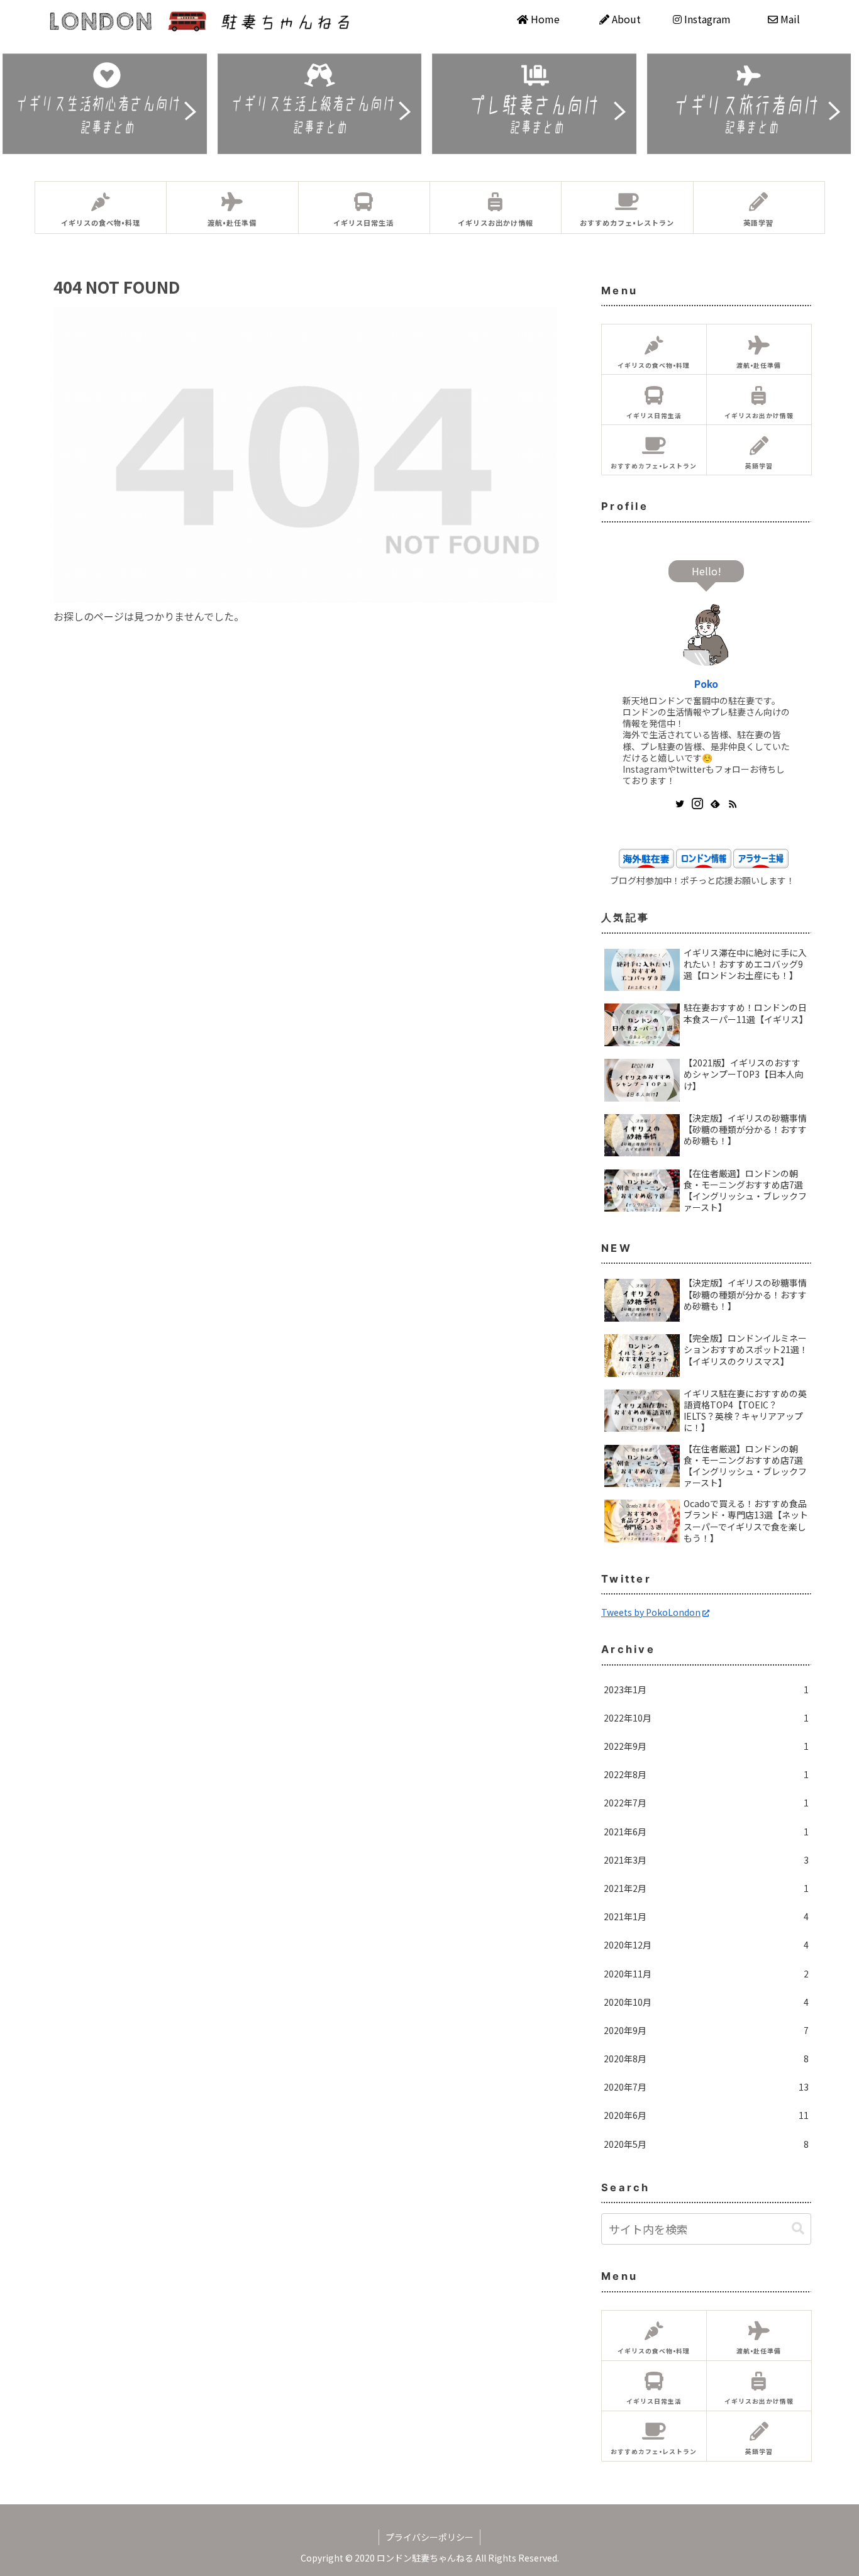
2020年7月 (706, 2087)
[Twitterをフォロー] (680, 804)
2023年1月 (706, 1689)
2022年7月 (706, 1803)
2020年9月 (706, 2030)
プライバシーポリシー (429, 2537)
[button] (798, 2229)
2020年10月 (706, 2002)
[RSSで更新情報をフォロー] (733, 804)
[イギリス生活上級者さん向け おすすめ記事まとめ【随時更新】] (323, 104)
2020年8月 (706, 2059)
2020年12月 (706, 1945)
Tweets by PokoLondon (651, 1612)
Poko (706, 683)
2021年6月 (706, 1832)
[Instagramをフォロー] (697, 804)
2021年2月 (706, 1888)
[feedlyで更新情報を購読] (715, 804)
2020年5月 (706, 2144)
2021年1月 (706, 1916)
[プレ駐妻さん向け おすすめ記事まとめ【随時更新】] (537, 104)
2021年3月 (706, 1860)
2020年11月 (706, 1974)
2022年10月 (706, 1718)
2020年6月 (706, 2115)
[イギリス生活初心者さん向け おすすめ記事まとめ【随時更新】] (108, 104)
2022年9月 (706, 1746)
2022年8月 (706, 1774)
